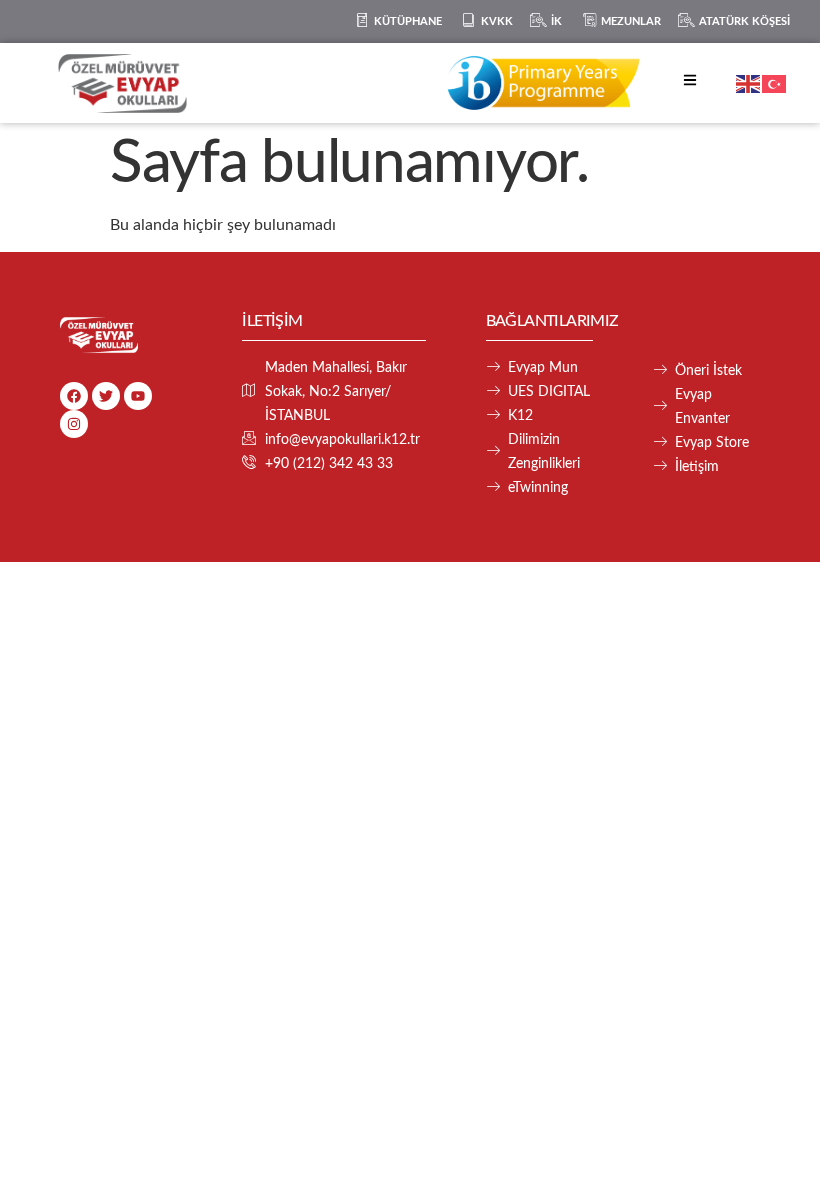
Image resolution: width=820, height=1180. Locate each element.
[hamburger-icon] (689, 83)
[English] (749, 83)
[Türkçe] (775, 83)
